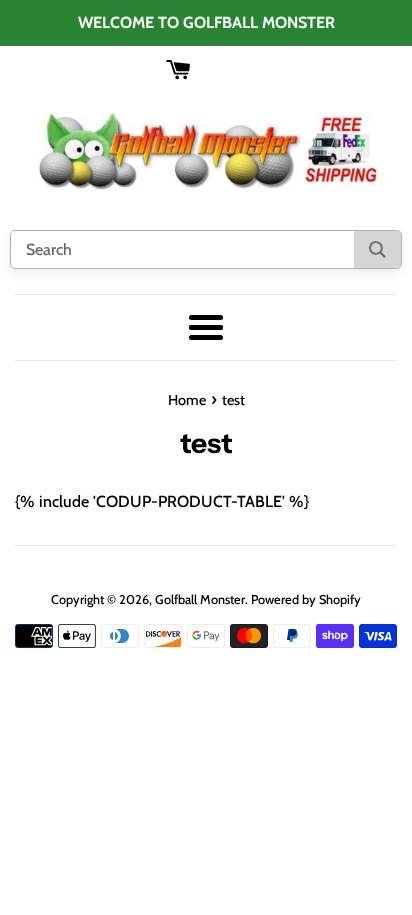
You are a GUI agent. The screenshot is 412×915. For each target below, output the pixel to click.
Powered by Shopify (306, 599)
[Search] (377, 249)
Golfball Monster (200, 599)
